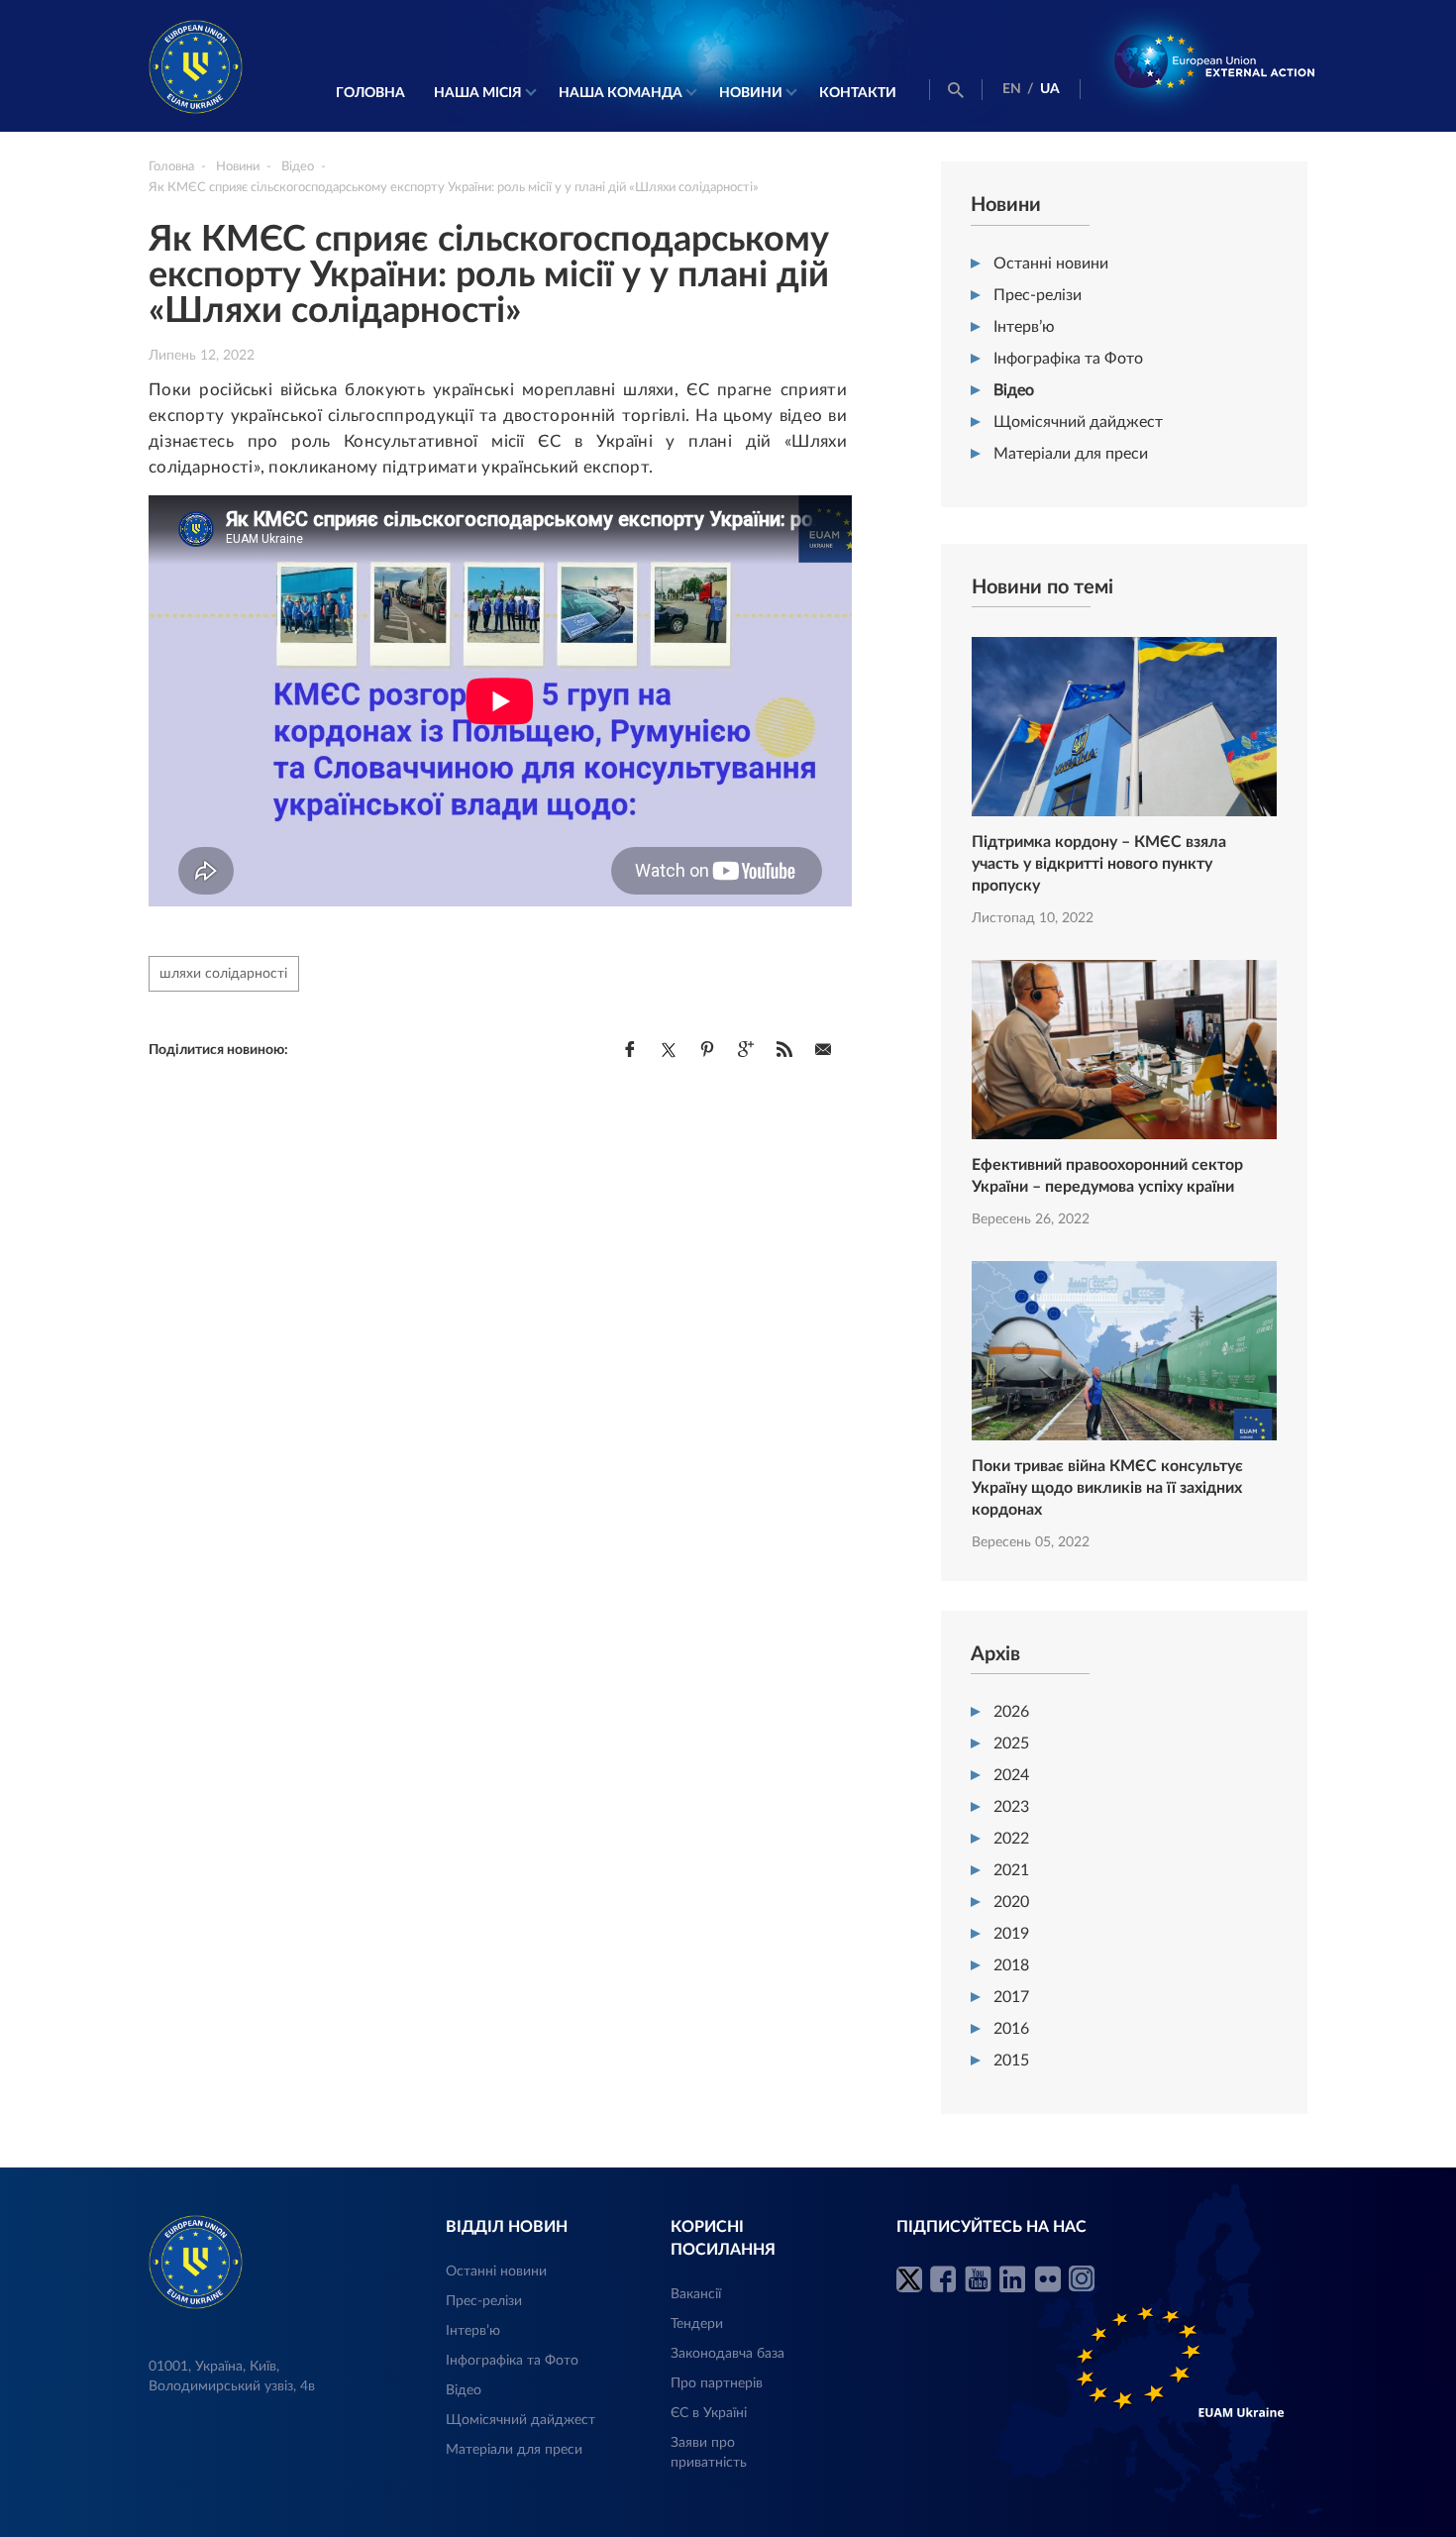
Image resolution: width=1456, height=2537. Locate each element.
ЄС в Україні (709, 2413)
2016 (1011, 2029)
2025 (1011, 1744)
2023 (1011, 1807)
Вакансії (696, 2294)
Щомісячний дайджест (1078, 422)
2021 (1011, 1870)
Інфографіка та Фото (1068, 359)
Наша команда (621, 93)
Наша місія (478, 93)
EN (1012, 89)
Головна (370, 93)
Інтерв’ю (1024, 327)
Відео (1014, 390)
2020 (1011, 1902)
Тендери (697, 2324)
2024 (1011, 1775)
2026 (1011, 1712)
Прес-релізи (1038, 295)
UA (1050, 89)
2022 (1011, 1839)
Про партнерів (717, 2383)
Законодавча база (728, 2354)
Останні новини (1051, 264)
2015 (1011, 2061)
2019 (1011, 1934)
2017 (1011, 1997)
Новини (751, 93)
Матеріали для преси (1071, 454)
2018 (1011, 1965)
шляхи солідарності (223, 974)
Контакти (858, 93)
